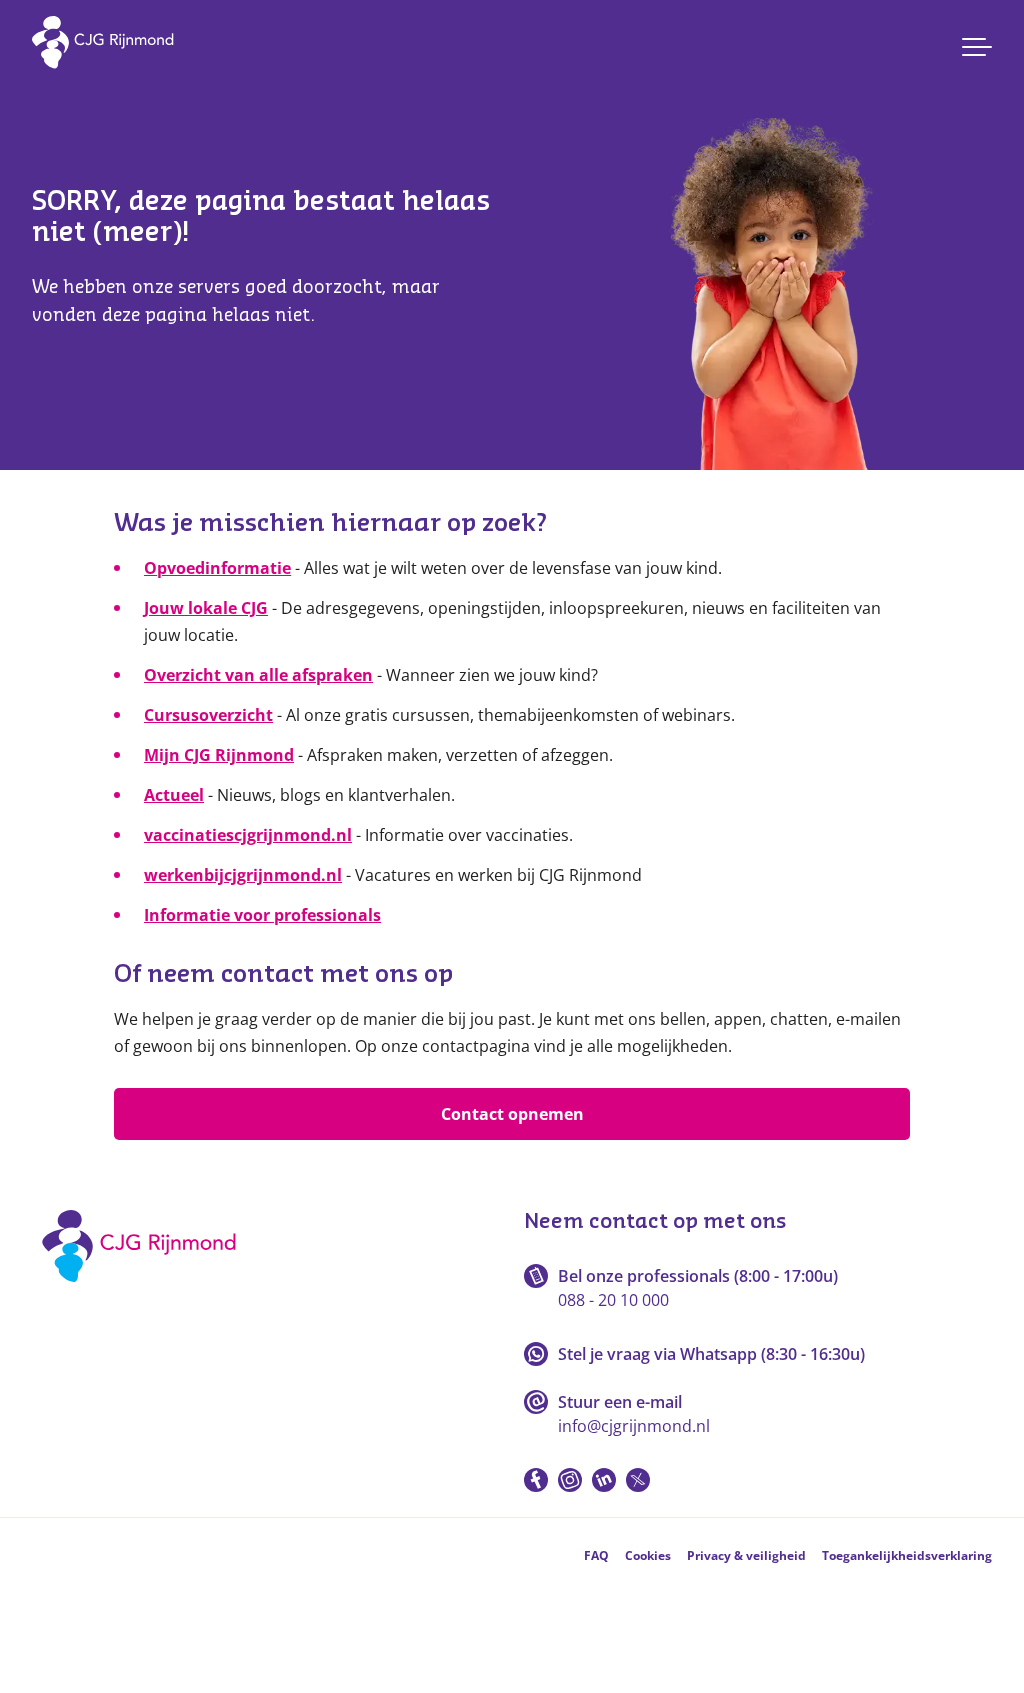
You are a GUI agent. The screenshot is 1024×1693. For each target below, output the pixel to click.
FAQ (596, 1555)
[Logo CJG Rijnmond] (145, 1289)
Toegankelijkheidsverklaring (907, 1555)
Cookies (648, 1555)
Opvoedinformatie (217, 568)
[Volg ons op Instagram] (570, 1480)
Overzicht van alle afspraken (258, 675)
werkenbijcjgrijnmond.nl (243, 875)
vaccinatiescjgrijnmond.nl (248, 835)
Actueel (174, 795)
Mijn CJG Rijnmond (219, 755)
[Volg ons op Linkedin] (604, 1480)
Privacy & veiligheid (746, 1555)
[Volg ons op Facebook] (536, 1480)
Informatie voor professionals (262, 915)
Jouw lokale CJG (206, 608)
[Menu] (977, 47)
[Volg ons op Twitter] (638, 1480)
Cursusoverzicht (208, 715)
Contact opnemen (512, 1114)
